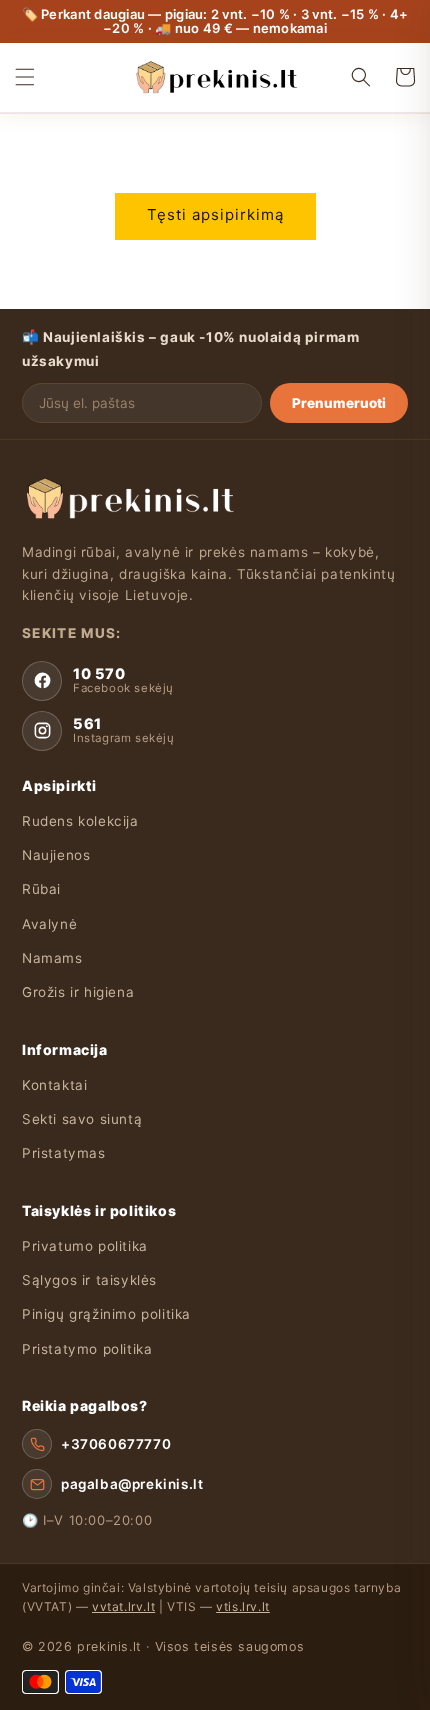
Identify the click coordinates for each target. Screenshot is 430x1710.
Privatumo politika (85, 1246)
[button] (25, 77)
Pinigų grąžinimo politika (106, 1314)
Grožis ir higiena (78, 992)
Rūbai (41, 889)
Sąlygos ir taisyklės (89, 1280)
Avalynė (49, 924)
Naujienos (56, 855)
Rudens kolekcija (80, 821)
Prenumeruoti (339, 403)
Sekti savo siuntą (82, 1119)
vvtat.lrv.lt (123, 1606)
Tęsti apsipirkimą (215, 214)
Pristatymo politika (87, 1349)
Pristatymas (64, 1153)
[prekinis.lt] (128, 498)
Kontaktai (54, 1085)
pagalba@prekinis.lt (132, 1484)
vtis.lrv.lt (243, 1606)
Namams (52, 958)
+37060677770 (116, 1444)
